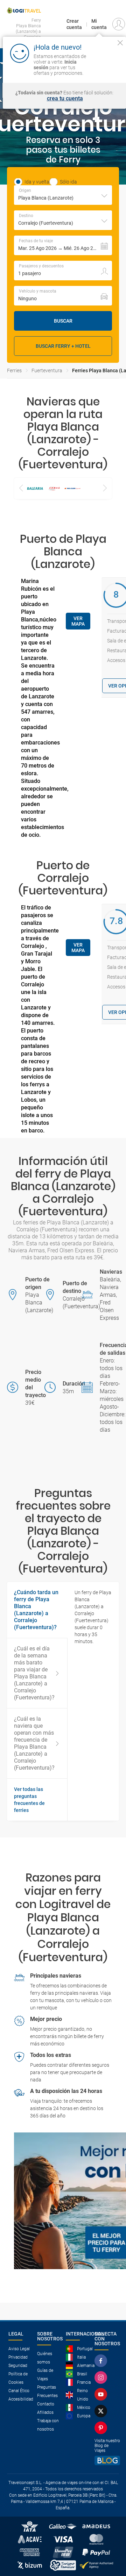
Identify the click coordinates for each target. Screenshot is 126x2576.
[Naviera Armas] (54, 488)
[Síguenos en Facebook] (102, 2361)
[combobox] (63, 195)
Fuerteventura (47, 370)
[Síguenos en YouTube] (102, 2394)
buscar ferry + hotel (63, 346)
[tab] (37, 1800)
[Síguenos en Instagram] (102, 2377)
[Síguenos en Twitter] (102, 2411)
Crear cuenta (74, 24)
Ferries (14, 370)
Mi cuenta (99, 24)
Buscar (63, 321)
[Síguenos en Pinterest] (102, 2428)
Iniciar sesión (106, 67)
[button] (63, 245)
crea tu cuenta (65, 99)
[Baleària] (35, 488)
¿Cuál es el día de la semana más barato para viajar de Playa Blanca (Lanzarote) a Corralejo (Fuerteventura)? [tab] (34, 1673)
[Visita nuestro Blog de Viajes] (107, 2460)
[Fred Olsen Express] (72, 488)
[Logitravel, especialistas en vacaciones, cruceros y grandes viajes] (24, 10)
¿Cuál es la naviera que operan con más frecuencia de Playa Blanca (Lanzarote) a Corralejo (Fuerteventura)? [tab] (34, 1743)
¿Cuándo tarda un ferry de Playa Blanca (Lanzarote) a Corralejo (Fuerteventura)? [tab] (36, 1610)
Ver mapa (78, 621)
